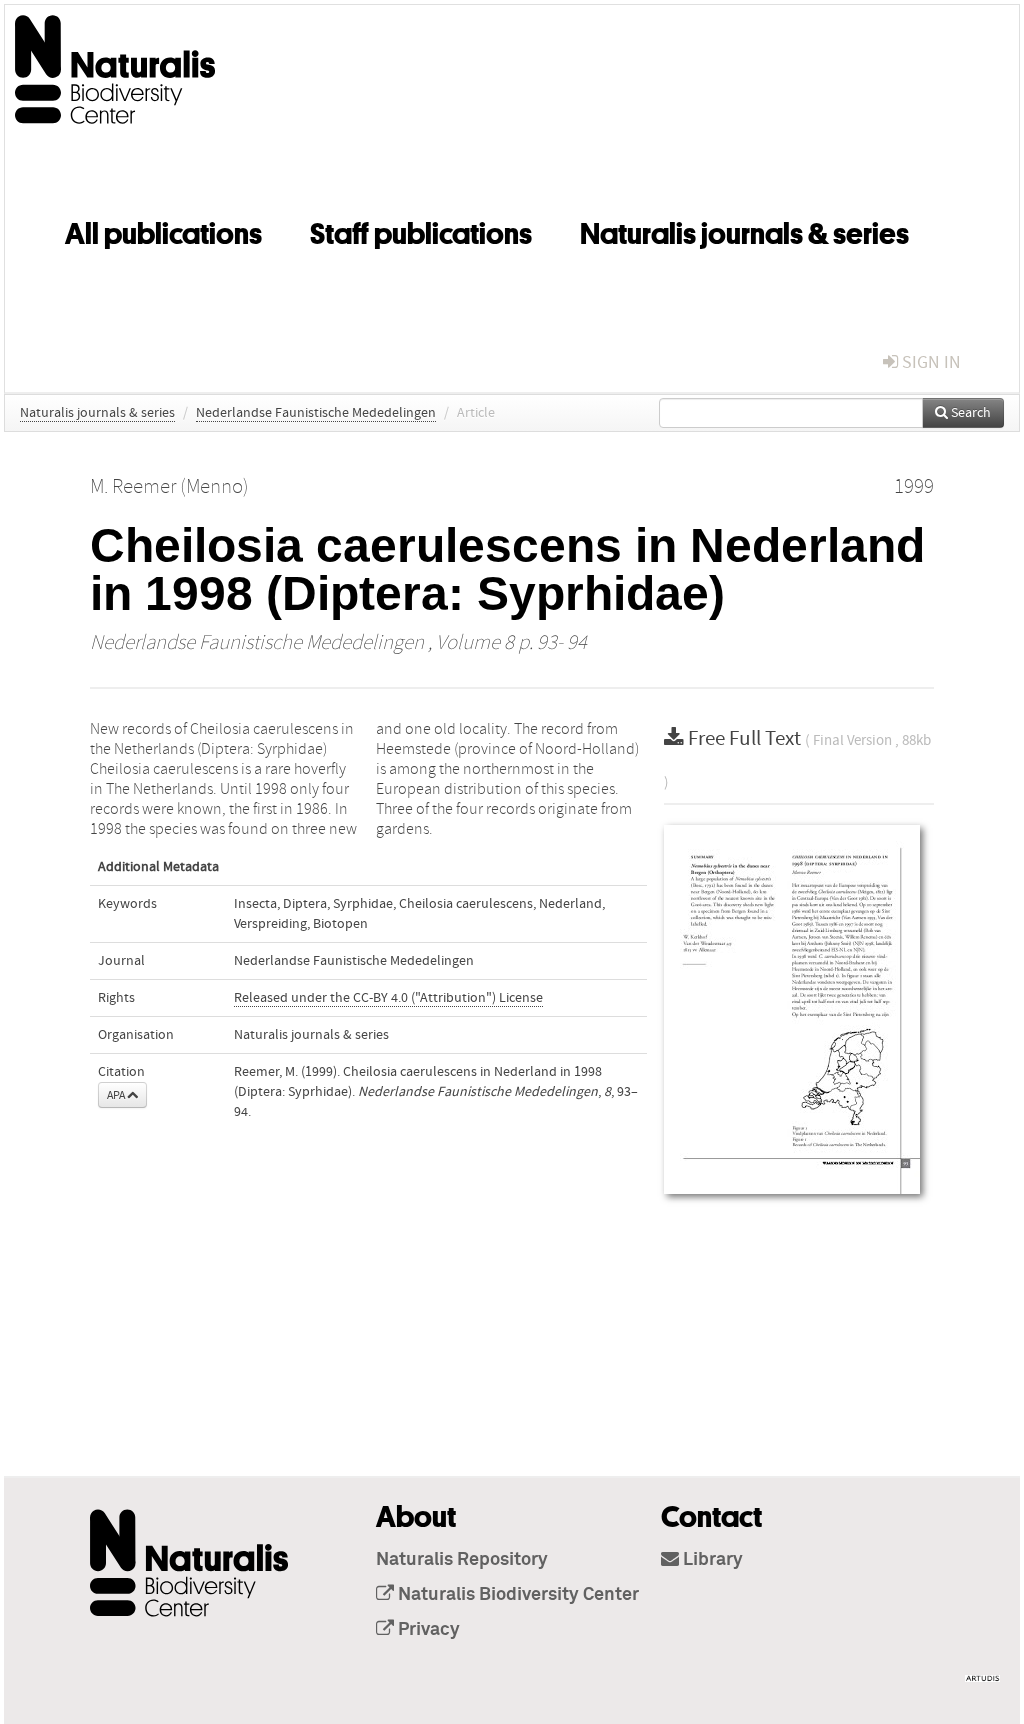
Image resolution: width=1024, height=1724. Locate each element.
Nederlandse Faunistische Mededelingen (316, 413)
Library (711, 1560)
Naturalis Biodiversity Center (516, 1595)
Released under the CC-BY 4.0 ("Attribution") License (388, 998)
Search (969, 413)
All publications (163, 230)
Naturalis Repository (462, 1560)
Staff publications (421, 230)
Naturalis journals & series (744, 230)
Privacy (427, 1630)
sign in (929, 362)
